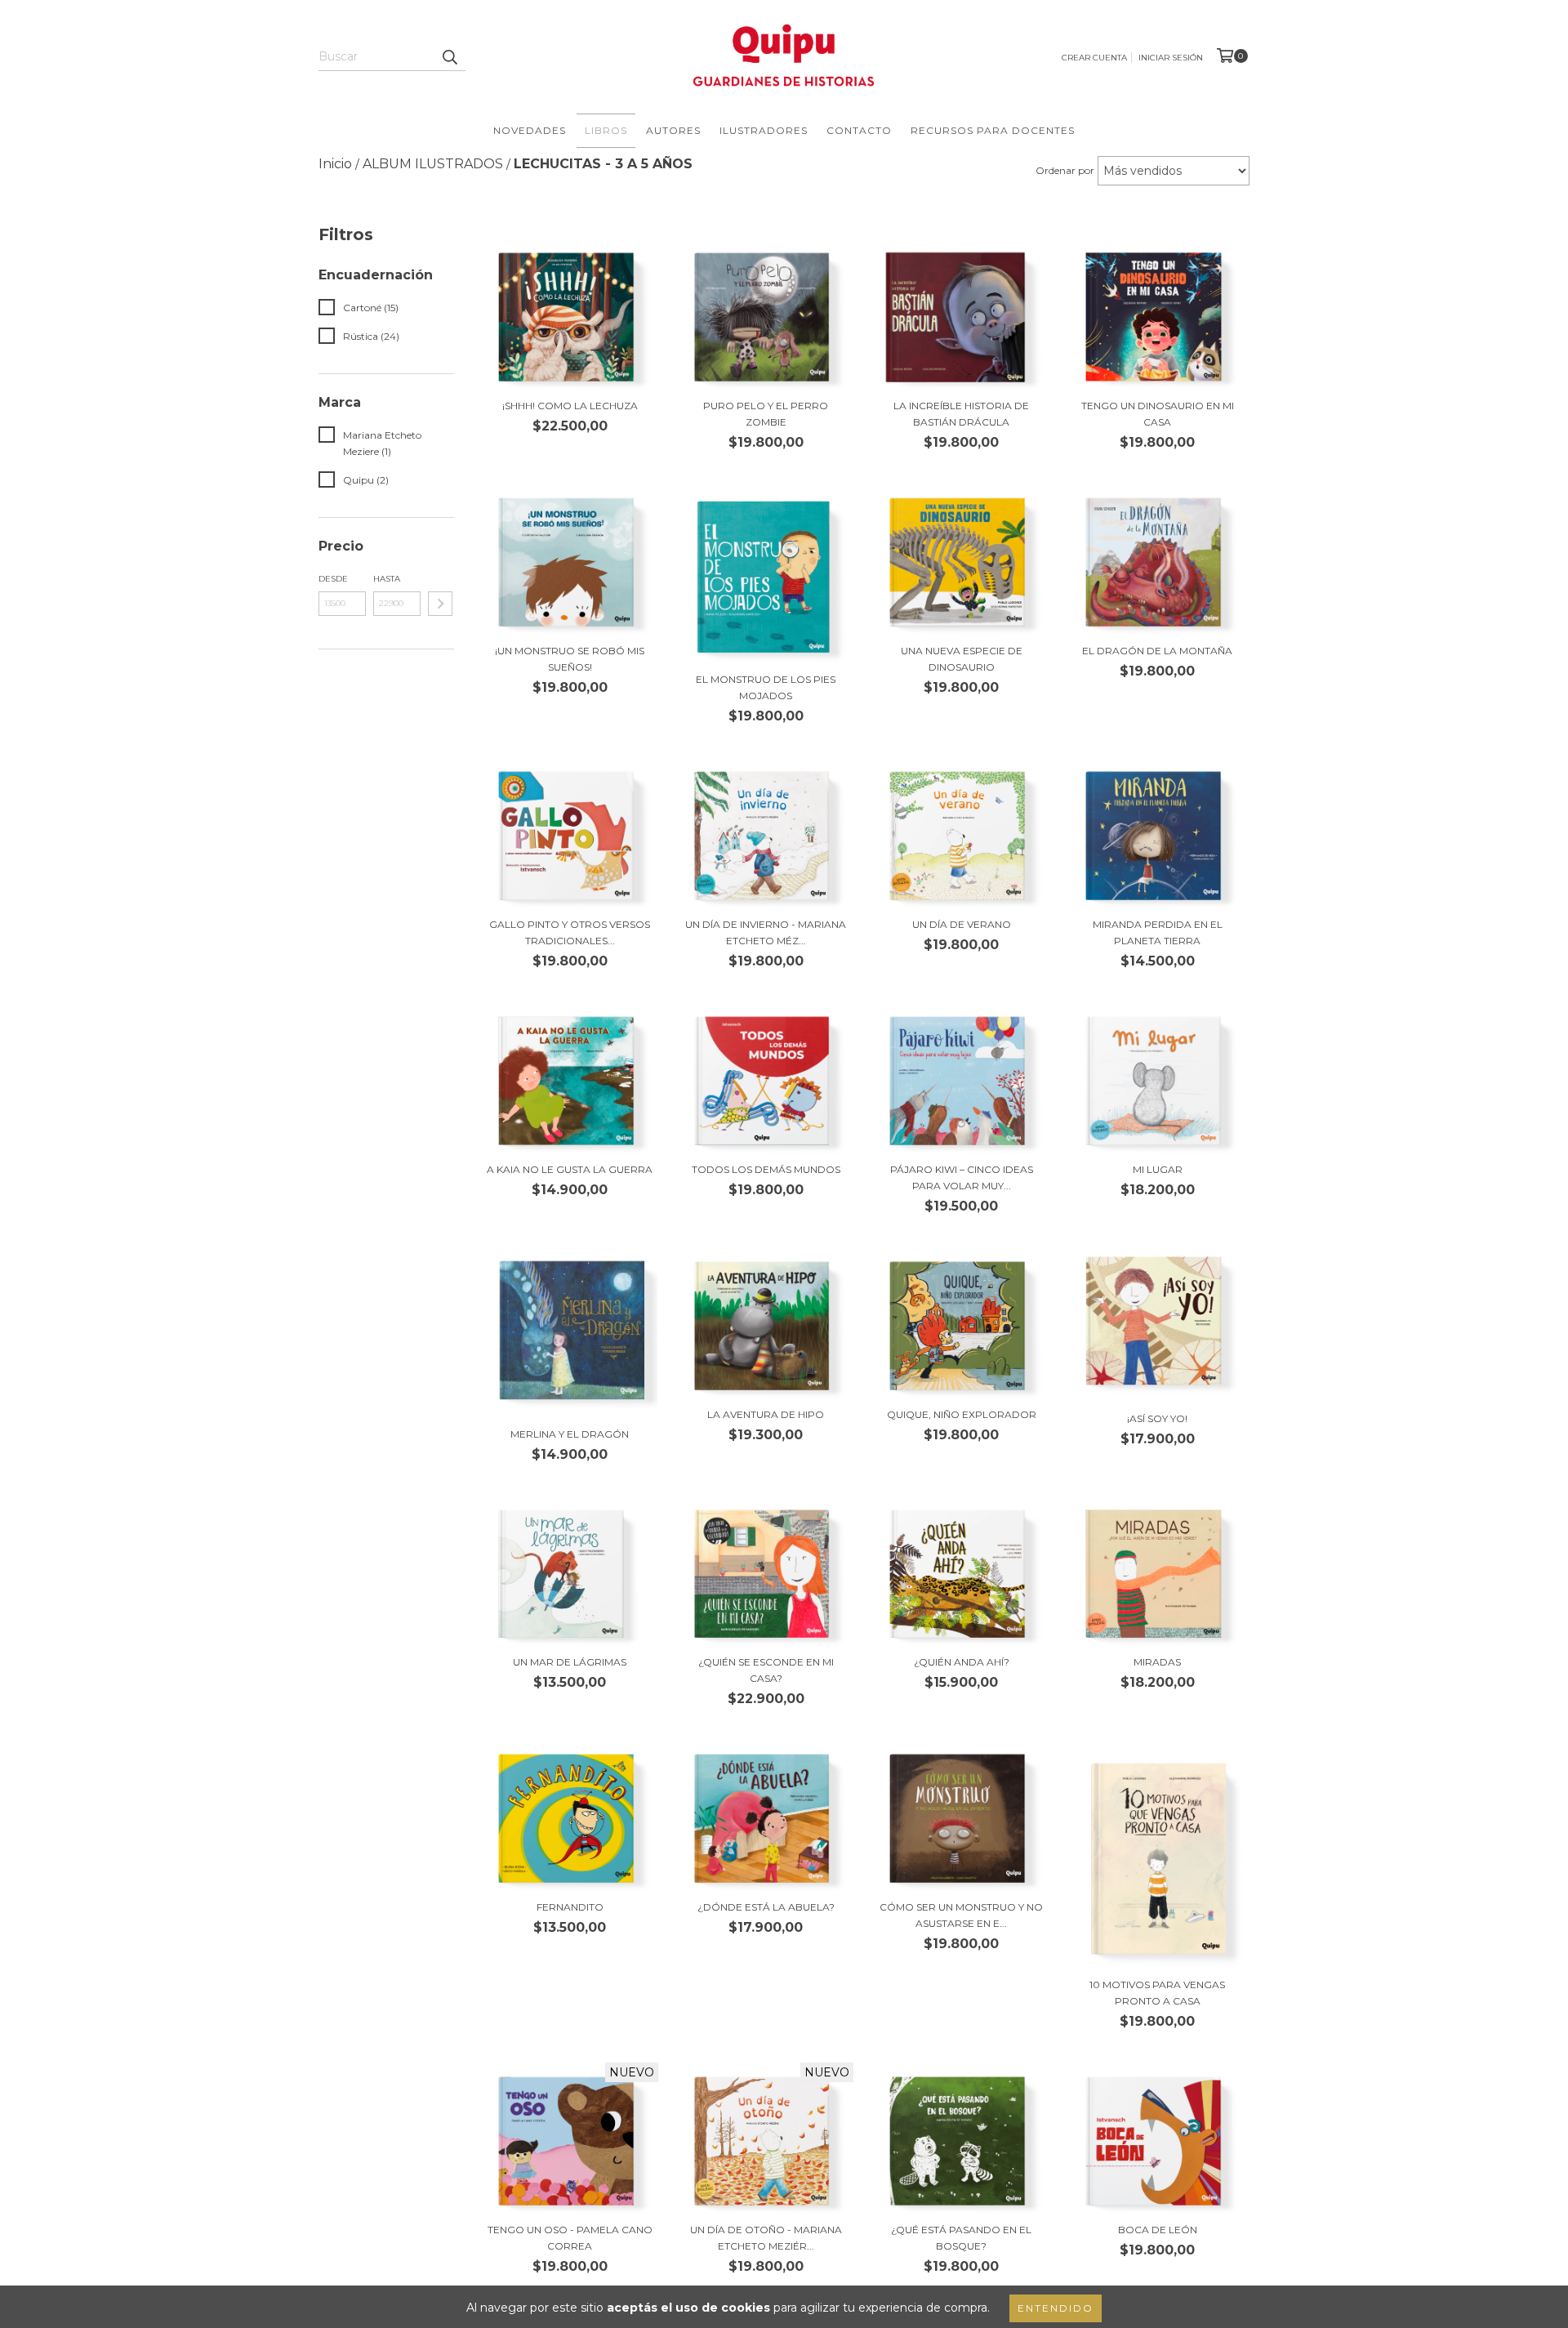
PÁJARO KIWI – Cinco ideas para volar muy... (962, 1177)
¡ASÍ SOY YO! (1157, 1418)
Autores (673, 130)
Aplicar (440, 604)
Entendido (1056, 2308)
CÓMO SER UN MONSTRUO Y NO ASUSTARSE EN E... (961, 1915)
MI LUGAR (1158, 1169)
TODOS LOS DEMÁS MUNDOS (766, 1169)
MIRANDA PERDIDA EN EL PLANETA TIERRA (1158, 932)
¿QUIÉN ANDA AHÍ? (962, 1662)
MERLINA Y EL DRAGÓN (570, 1434)
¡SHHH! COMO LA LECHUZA (570, 406)
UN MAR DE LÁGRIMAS (570, 1662)
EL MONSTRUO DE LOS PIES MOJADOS (766, 687)
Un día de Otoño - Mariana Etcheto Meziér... (766, 2238)
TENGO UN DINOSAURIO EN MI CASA (1158, 414)
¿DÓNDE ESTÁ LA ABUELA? (766, 1907)
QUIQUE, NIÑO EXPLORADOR (962, 1414)
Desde (333, 579)
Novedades (530, 130)
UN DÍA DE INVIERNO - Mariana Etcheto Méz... (766, 932)
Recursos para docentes (993, 130)
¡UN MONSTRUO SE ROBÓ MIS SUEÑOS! (570, 659)
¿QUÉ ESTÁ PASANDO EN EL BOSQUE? (961, 2238)
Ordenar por (1065, 170)
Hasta (387, 579)
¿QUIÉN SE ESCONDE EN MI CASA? (766, 1670)
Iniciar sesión (1171, 58)
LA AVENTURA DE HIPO (766, 1414)
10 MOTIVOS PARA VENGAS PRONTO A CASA (1157, 1993)
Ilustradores (764, 130)
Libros (606, 130)
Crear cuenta (1094, 58)
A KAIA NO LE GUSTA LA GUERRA (570, 1169)
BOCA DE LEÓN (1158, 2230)
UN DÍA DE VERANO (962, 924)
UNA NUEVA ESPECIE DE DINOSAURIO (962, 659)
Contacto (859, 130)
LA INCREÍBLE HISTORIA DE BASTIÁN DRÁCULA (961, 414)
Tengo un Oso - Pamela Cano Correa (570, 2238)
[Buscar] (449, 56)
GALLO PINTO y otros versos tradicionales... (570, 932)
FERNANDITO (570, 1907)
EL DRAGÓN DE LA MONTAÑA (1157, 651)
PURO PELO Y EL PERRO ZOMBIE (766, 414)
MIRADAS (1157, 1662)
